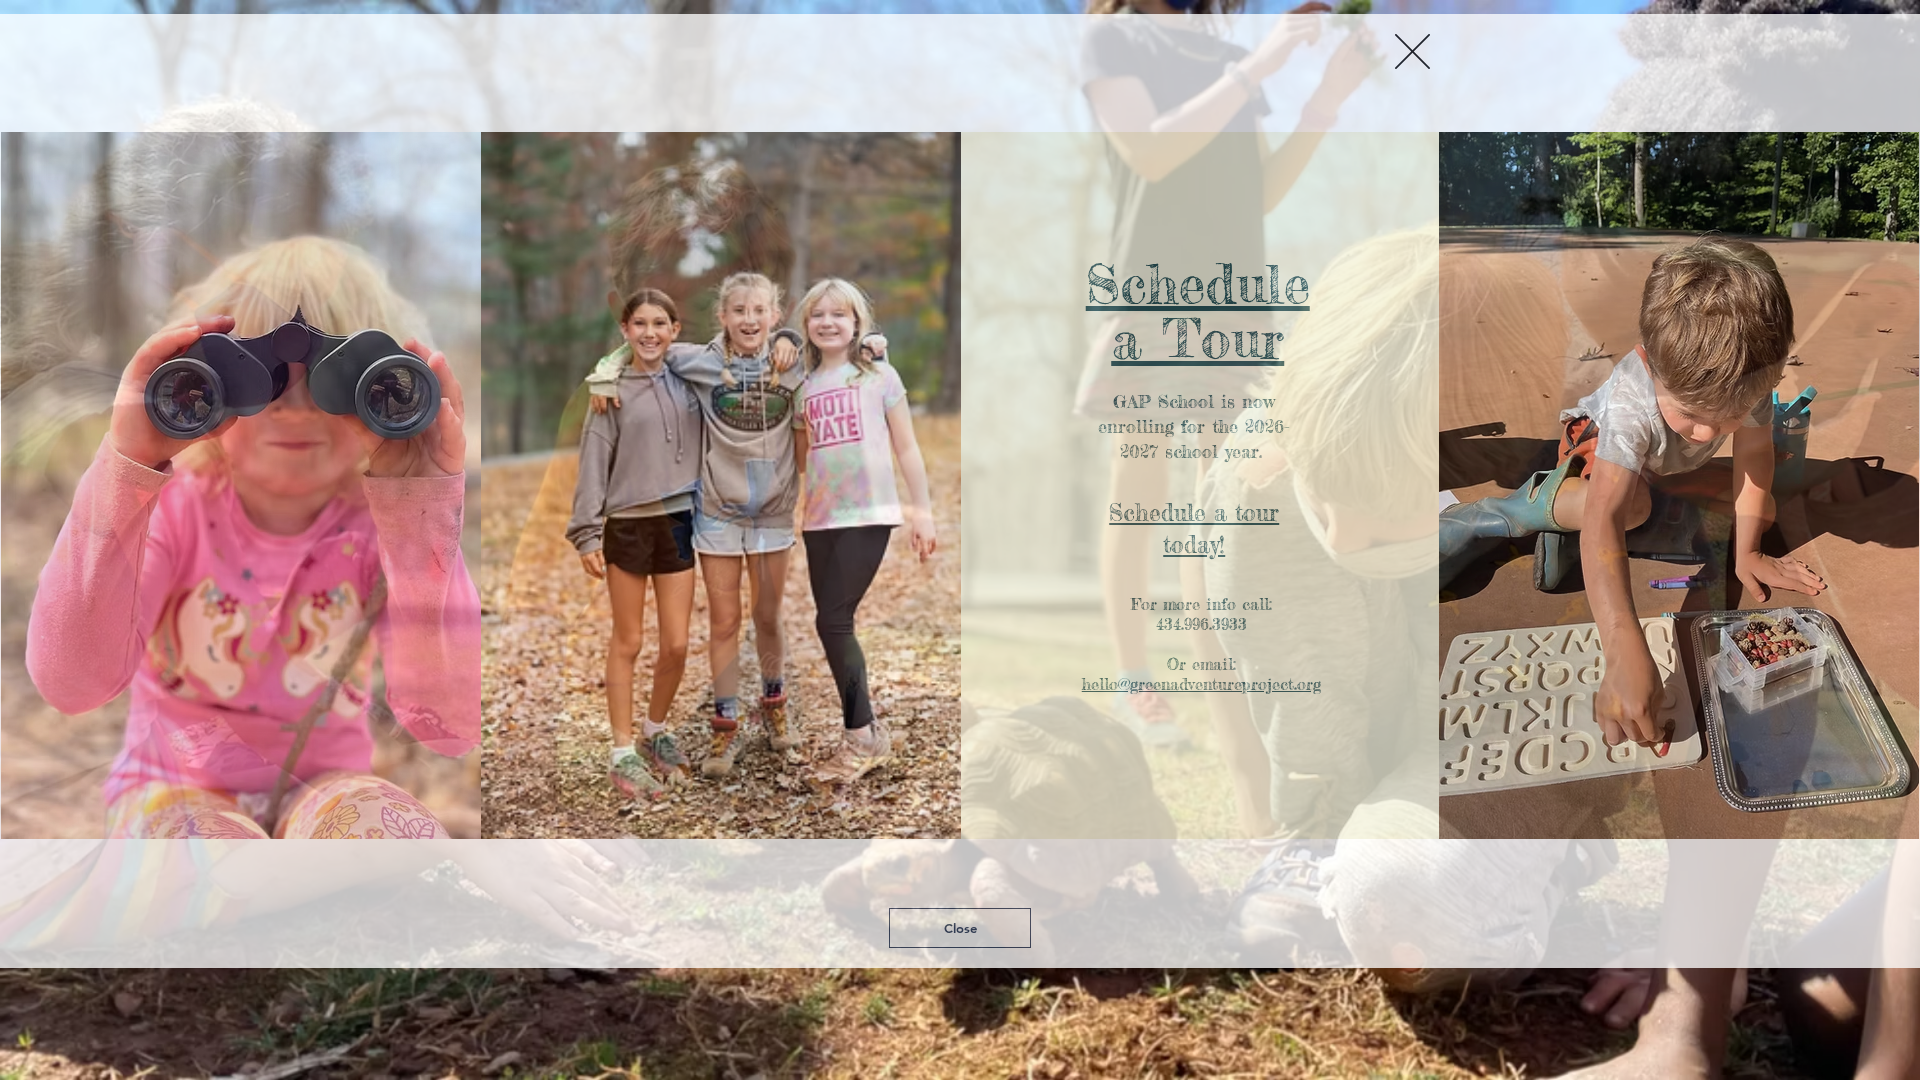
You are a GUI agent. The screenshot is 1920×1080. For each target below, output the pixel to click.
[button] (1412, 37)
